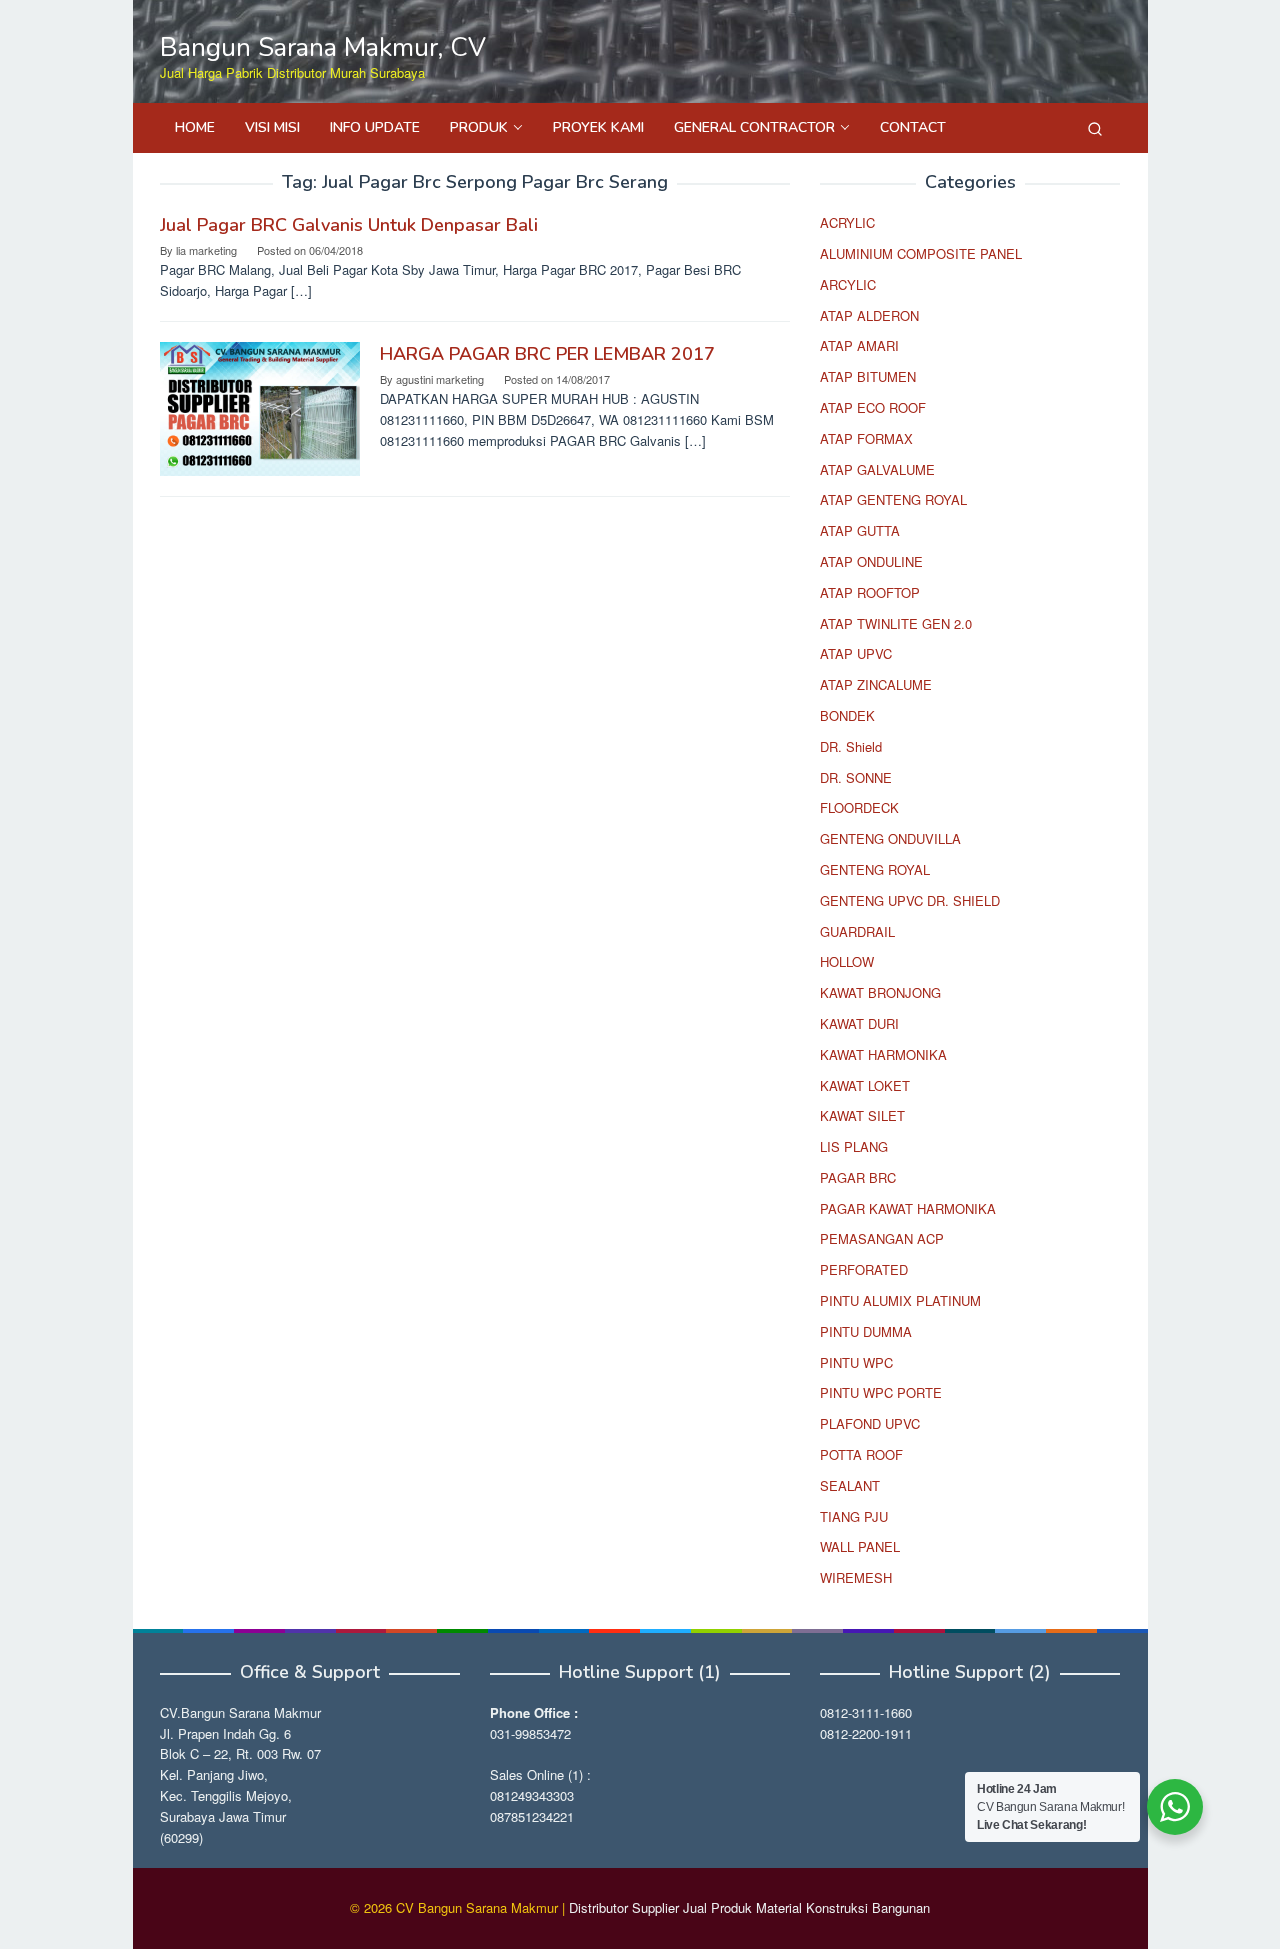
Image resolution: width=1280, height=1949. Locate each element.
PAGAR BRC (858, 1177)
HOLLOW (847, 961)
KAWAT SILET (862, 1115)
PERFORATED (864, 1269)
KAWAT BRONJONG (880, 992)
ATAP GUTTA (860, 530)
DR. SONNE (856, 777)
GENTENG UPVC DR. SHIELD (910, 900)
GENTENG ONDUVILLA (890, 838)
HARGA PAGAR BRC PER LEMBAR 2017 (547, 354)
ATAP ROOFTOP (870, 592)
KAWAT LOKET (865, 1085)
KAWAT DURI (859, 1023)
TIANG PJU (854, 1516)
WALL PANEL (860, 1546)
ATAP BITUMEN (868, 376)
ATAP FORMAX (866, 438)
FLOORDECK (859, 807)
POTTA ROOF (861, 1454)
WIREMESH (856, 1577)
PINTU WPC (856, 1362)
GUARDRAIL (857, 931)
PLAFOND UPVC (870, 1423)
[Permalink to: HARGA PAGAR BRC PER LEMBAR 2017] (260, 406)
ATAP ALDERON (869, 315)
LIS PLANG (854, 1146)
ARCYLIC (848, 284)
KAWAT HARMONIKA (883, 1054)
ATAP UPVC (856, 653)
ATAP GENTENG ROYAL (893, 499)
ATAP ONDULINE (871, 561)
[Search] (1095, 128)
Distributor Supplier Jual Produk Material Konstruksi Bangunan (749, 1907)
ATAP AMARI (859, 345)
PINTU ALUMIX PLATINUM (900, 1300)
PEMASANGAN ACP (882, 1238)
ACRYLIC (847, 222)
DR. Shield (851, 746)
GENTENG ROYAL (875, 869)
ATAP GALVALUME (877, 469)
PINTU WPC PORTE (881, 1392)
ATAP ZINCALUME (876, 684)
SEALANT (850, 1485)
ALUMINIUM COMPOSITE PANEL (921, 253)
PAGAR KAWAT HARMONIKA (908, 1208)
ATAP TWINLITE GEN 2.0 (896, 623)
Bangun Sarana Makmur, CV (323, 47)
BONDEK (847, 715)
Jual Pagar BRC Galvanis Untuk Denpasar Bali (349, 225)
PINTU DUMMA (866, 1331)
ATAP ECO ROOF (873, 407)
